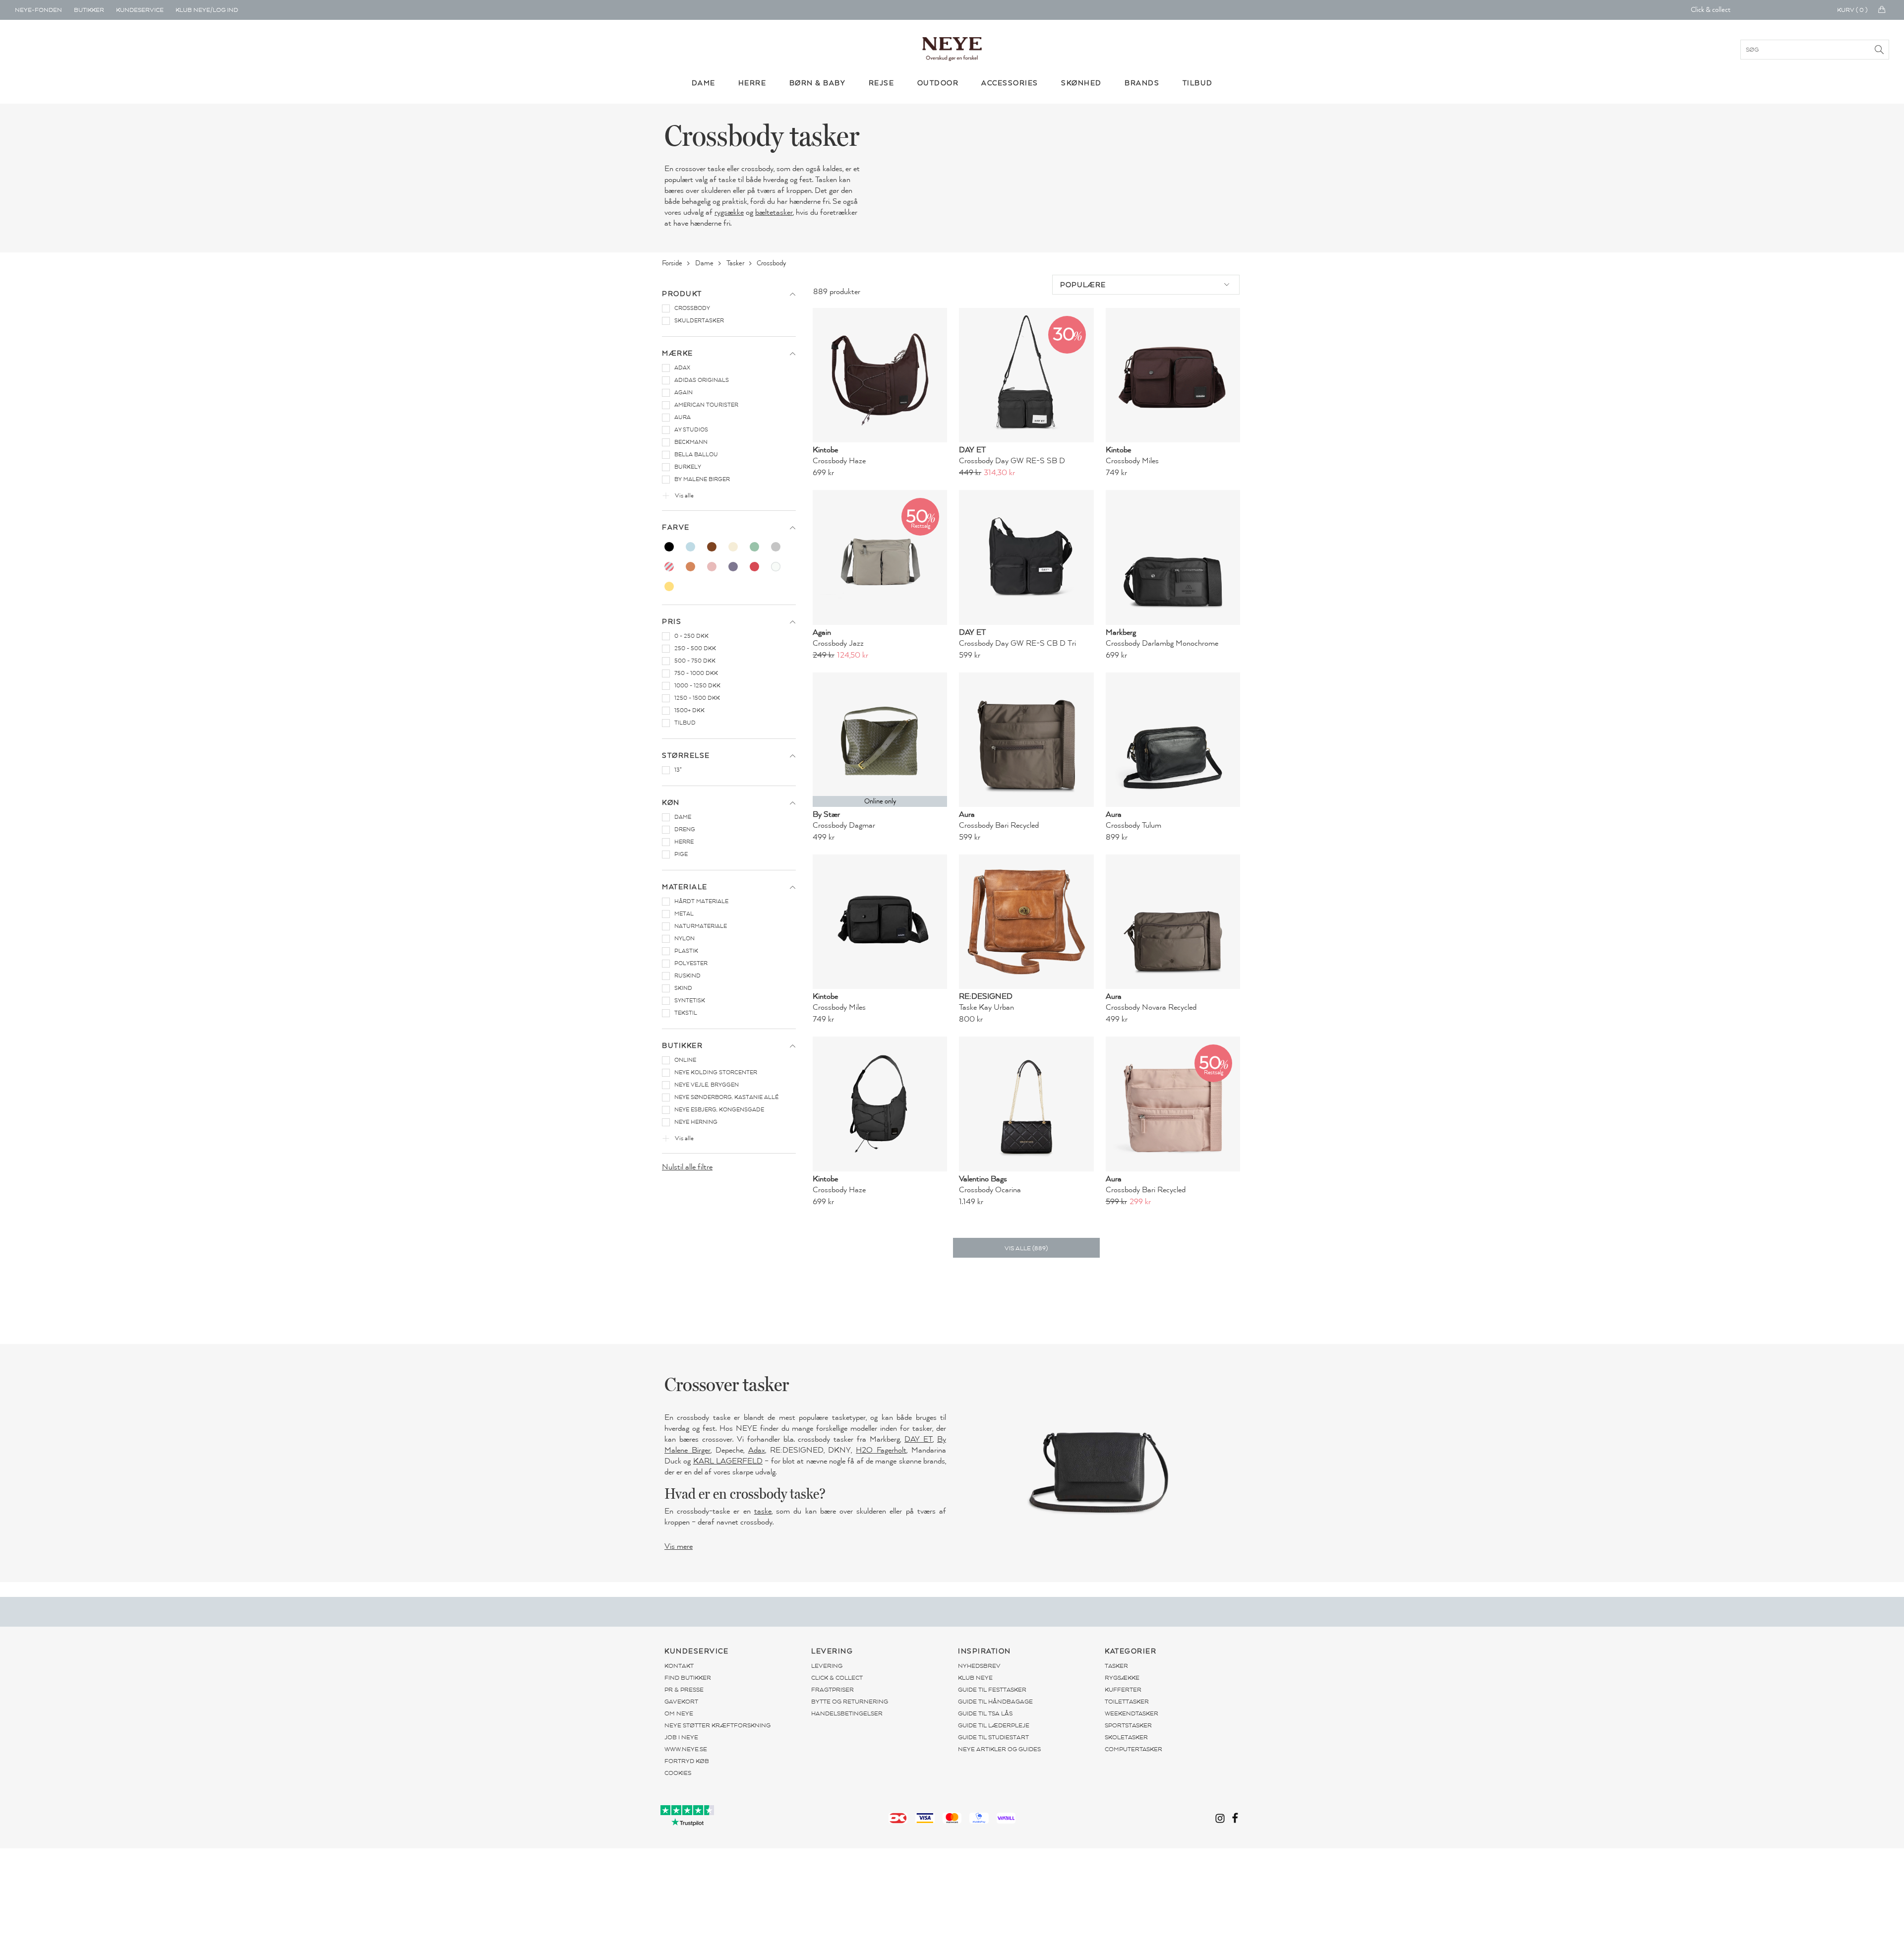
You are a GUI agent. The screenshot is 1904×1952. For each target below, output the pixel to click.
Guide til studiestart (993, 1737)
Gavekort (681, 1702)
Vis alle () (1026, 1248)
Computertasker (1133, 1749)
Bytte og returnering (850, 1702)
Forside (673, 263)
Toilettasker (1127, 1702)
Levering (827, 1666)
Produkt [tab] (682, 294)
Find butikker (688, 1678)
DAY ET (919, 1439)
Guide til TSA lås (985, 1713)
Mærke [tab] (678, 353)
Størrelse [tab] (686, 756)
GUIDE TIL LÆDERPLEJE (994, 1725)
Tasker (736, 263)
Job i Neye (681, 1737)
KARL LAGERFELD (728, 1461)
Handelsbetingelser (847, 1713)
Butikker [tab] (682, 1046)
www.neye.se (686, 1749)
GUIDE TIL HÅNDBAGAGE (995, 1702)
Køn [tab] (671, 803)
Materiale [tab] (685, 887)
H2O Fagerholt (881, 1450)
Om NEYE (679, 1713)
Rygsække (1122, 1678)
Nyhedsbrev (979, 1666)
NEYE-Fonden (38, 10)
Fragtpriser (833, 1690)
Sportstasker (1128, 1725)
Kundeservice (140, 10)
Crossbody (772, 263)
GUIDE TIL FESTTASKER (992, 1690)
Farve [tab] (676, 527)
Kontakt (679, 1666)
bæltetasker (774, 212)
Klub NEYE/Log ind (207, 10)
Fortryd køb (687, 1761)
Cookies (678, 1773)
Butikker (89, 10)
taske (763, 1511)
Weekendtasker (1131, 1713)
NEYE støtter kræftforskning (717, 1725)
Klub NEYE (975, 1678)
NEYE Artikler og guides (999, 1749)
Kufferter (1123, 1690)
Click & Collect (837, 1678)
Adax (757, 1450)
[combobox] (1146, 285)
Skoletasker (1126, 1737)
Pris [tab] (672, 622)
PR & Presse (684, 1690)
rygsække (729, 212)
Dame (705, 263)
